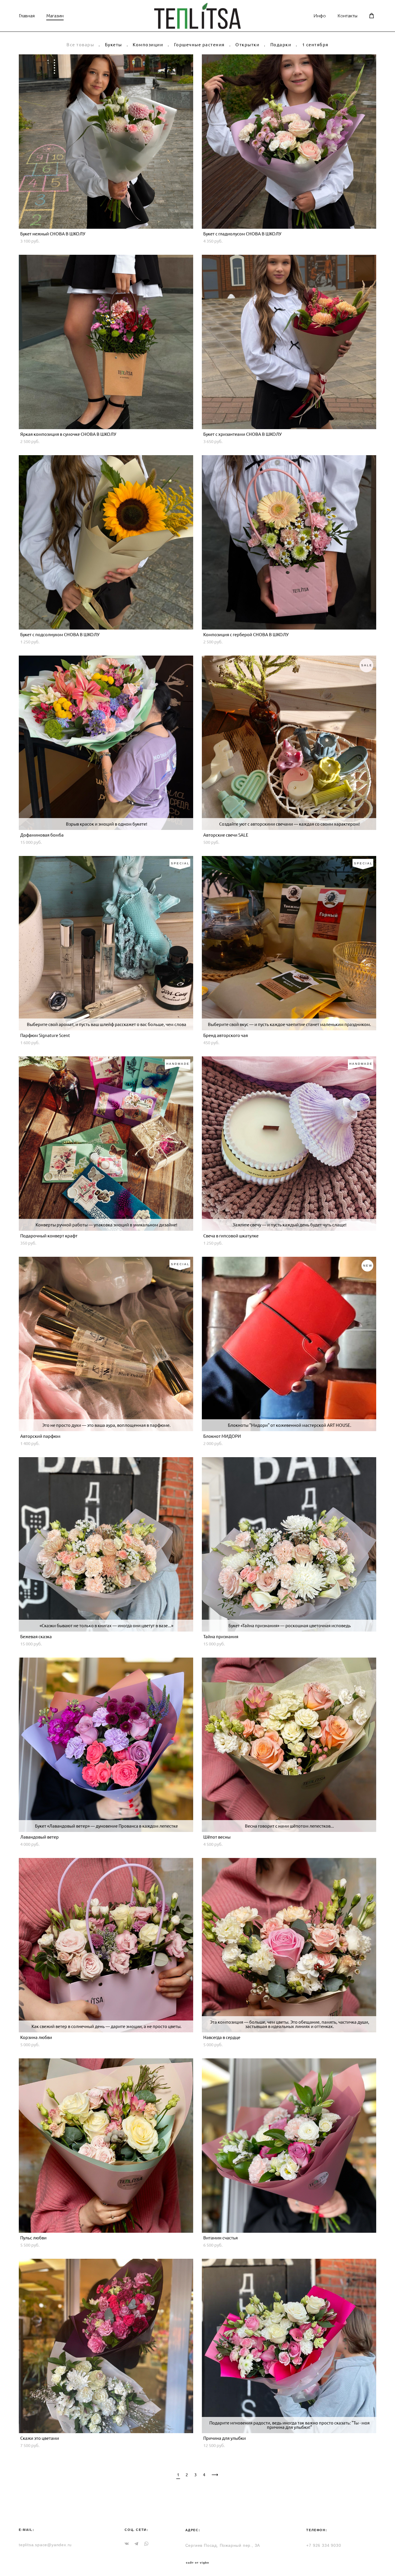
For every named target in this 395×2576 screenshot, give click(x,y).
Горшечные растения (199, 45)
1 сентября (315, 45)
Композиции (148, 45)
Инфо (320, 16)
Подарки (281, 45)
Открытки (247, 45)
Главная (27, 16)
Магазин (55, 16)
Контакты (347, 16)
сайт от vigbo (197, 2563)
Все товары (80, 45)
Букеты (113, 45)
